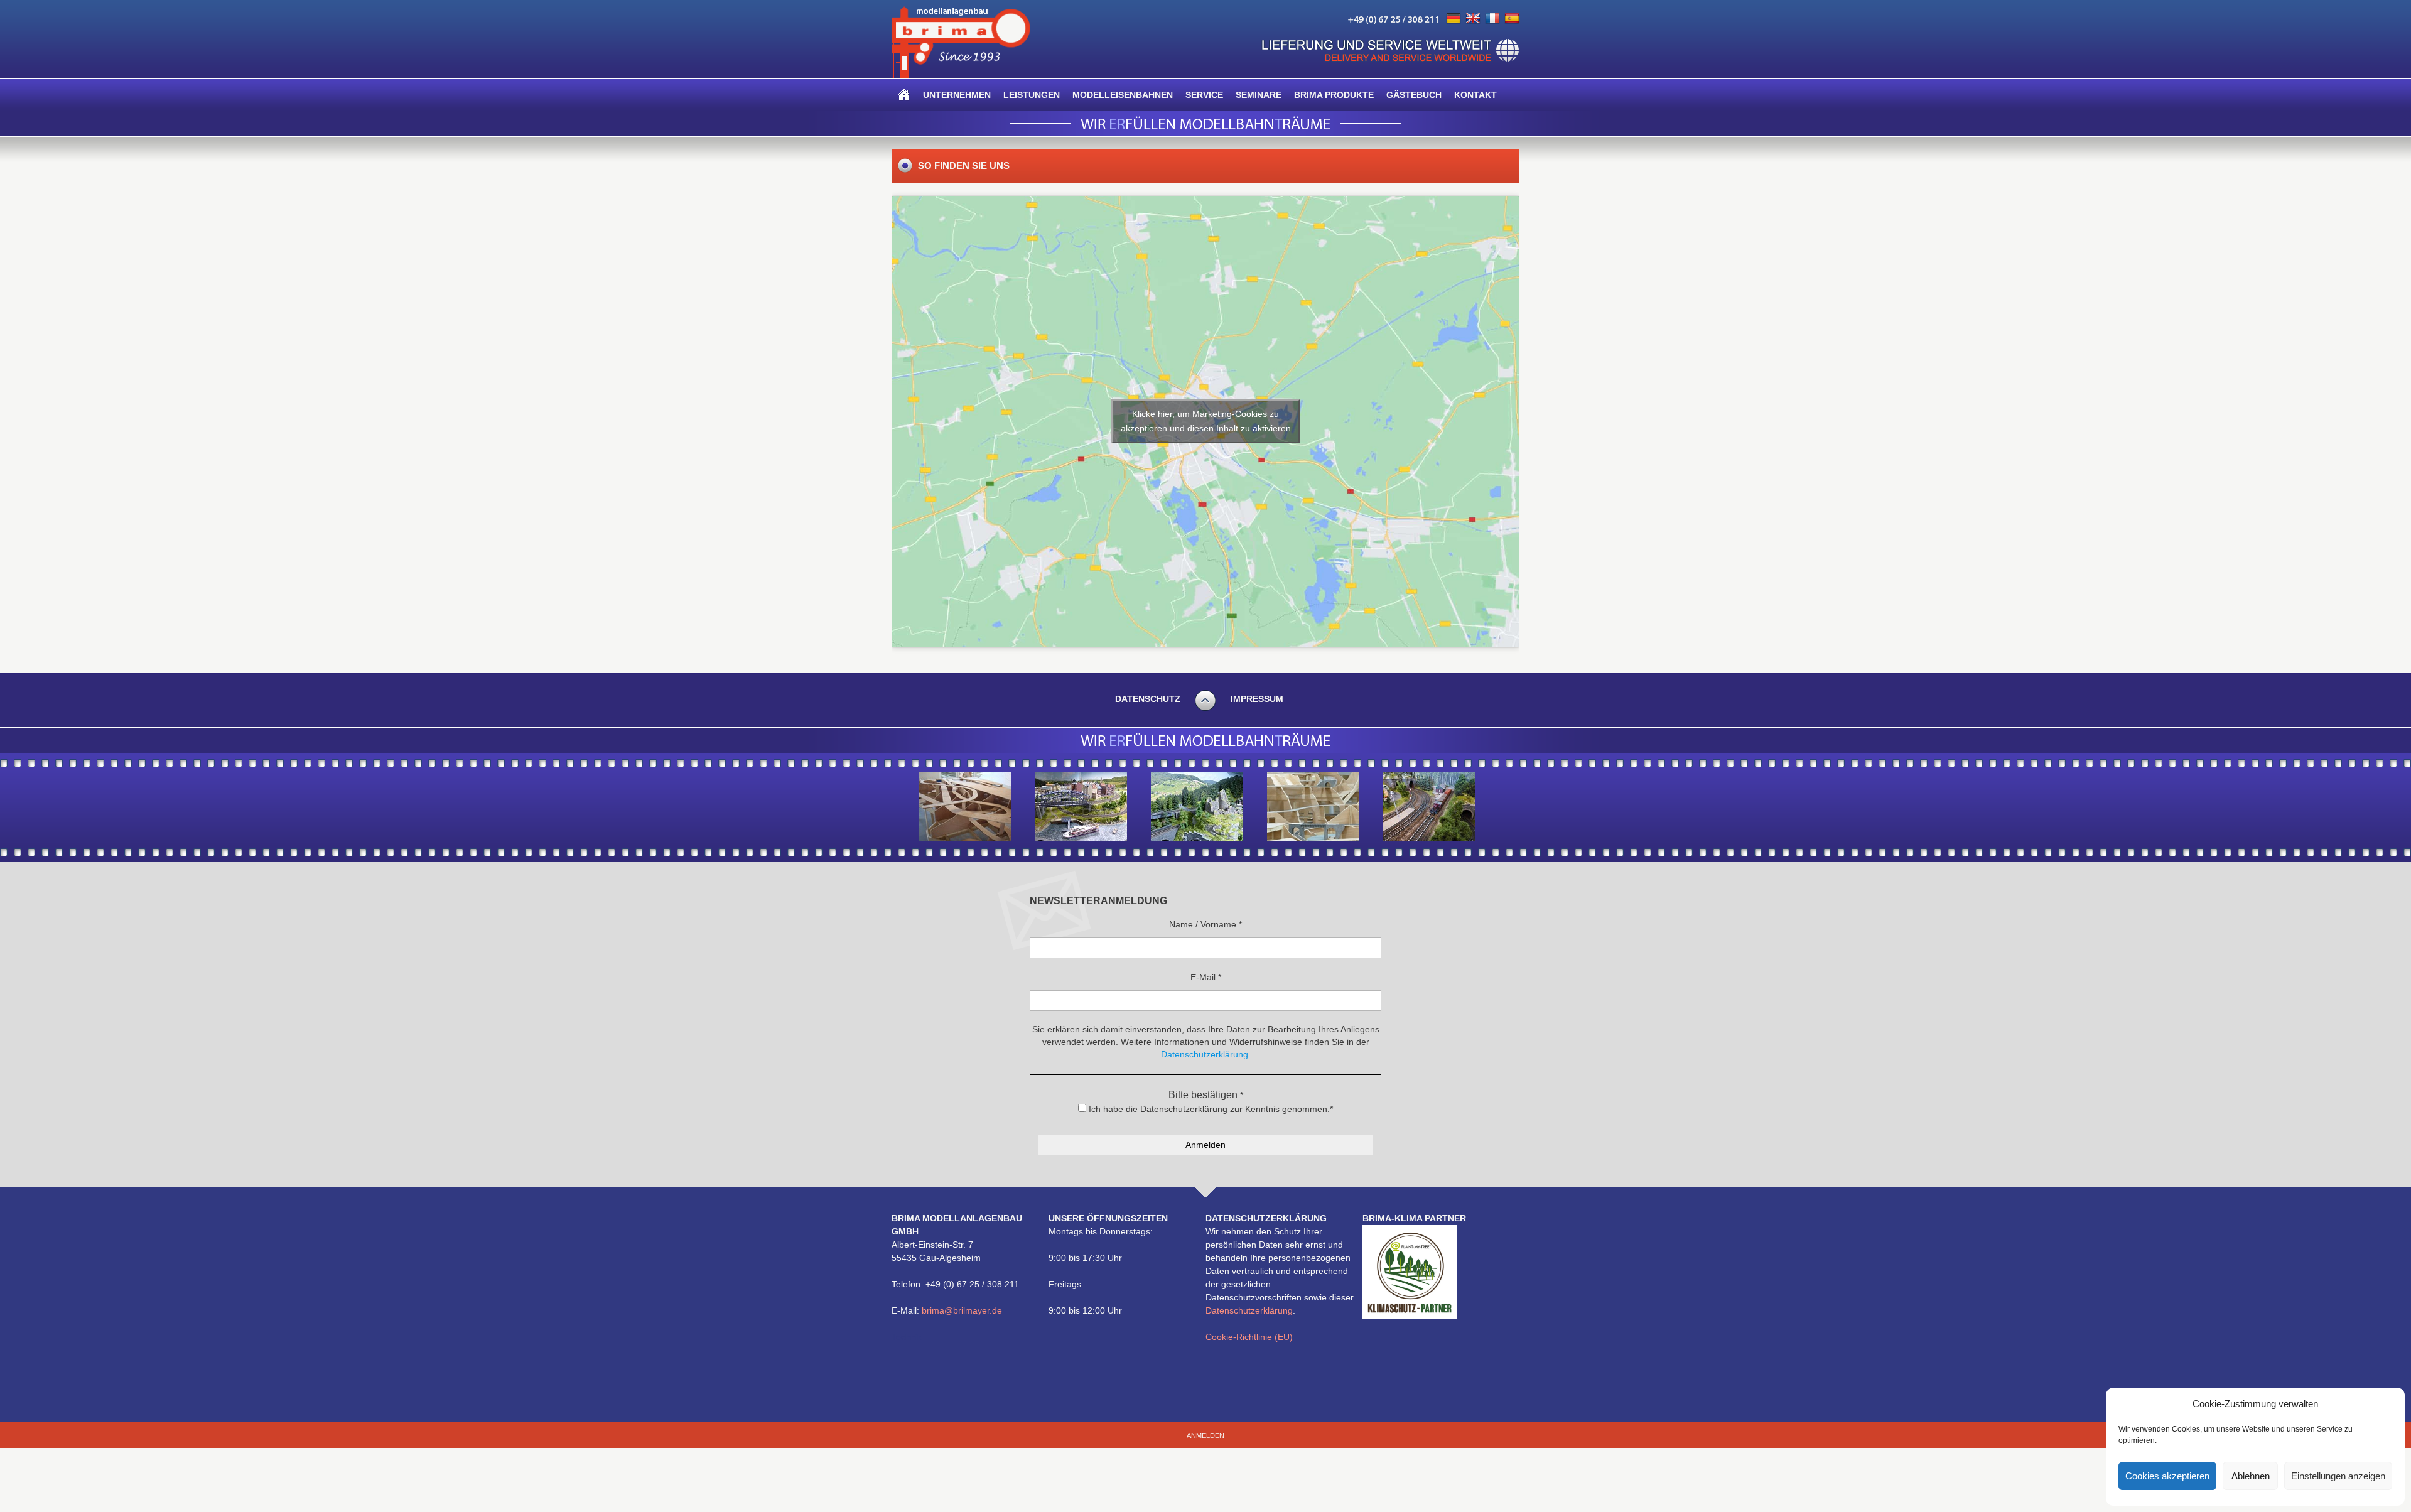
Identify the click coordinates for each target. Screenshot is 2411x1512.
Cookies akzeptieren (2167, 1476)
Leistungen (1032, 95)
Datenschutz (1148, 699)
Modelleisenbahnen (1123, 95)
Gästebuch (1414, 95)
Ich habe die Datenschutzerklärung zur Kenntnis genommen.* (1210, 1109)
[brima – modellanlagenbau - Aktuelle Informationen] (961, 75)
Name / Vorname (1205, 924)
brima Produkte (1334, 95)
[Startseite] (904, 95)
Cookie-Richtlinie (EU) (1249, 1337)
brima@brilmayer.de (962, 1310)
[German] (1454, 19)
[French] (1492, 19)
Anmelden (1205, 1435)
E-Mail (1206, 977)
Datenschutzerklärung (1249, 1310)
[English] (1473, 19)
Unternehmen (957, 95)
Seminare (1259, 95)
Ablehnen (2251, 1476)
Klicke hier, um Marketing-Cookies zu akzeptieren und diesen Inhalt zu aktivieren (1206, 421)
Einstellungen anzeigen (2338, 1476)
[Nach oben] (1205, 709)
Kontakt (1475, 95)
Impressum (1257, 699)
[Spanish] (1512, 19)
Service (1204, 95)
